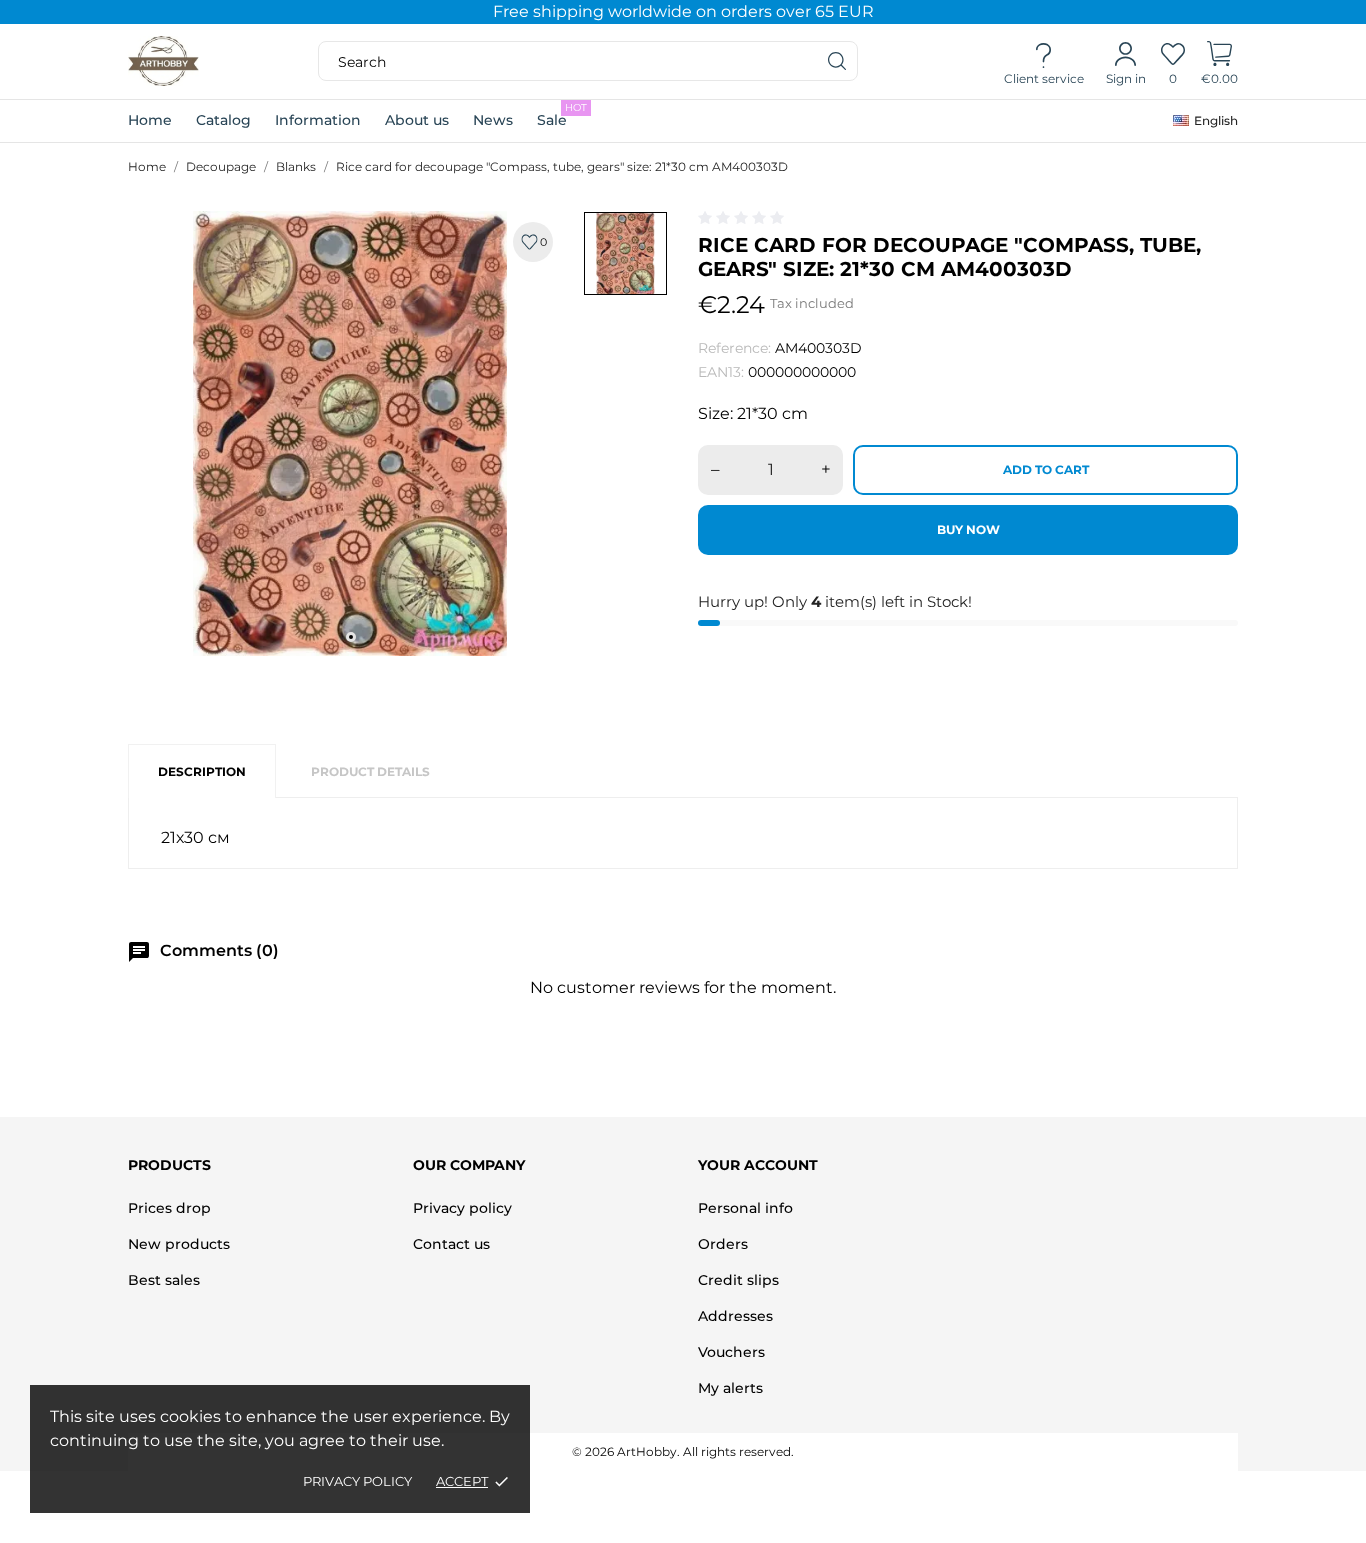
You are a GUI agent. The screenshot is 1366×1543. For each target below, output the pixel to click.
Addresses (735, 1316)
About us (417, 120)
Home (150, 120)
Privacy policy (357, 1481)
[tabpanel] (350, 433)
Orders (723, 1244)
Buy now (968, 529)
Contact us (451, 1244)
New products (179, 1244)
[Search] (838, 61)
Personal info (745, 1208)
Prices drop (169, 1208)
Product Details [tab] (370, 771)
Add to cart (1046, 469)
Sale (562, 115)
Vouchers (731, 1352)
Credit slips (738, 1280)
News (493, 120)
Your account (758, 1165)
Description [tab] (202, 771)
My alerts (730, 1388)
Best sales (164, 1280)
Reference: (734, 348)
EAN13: (721, 372)
